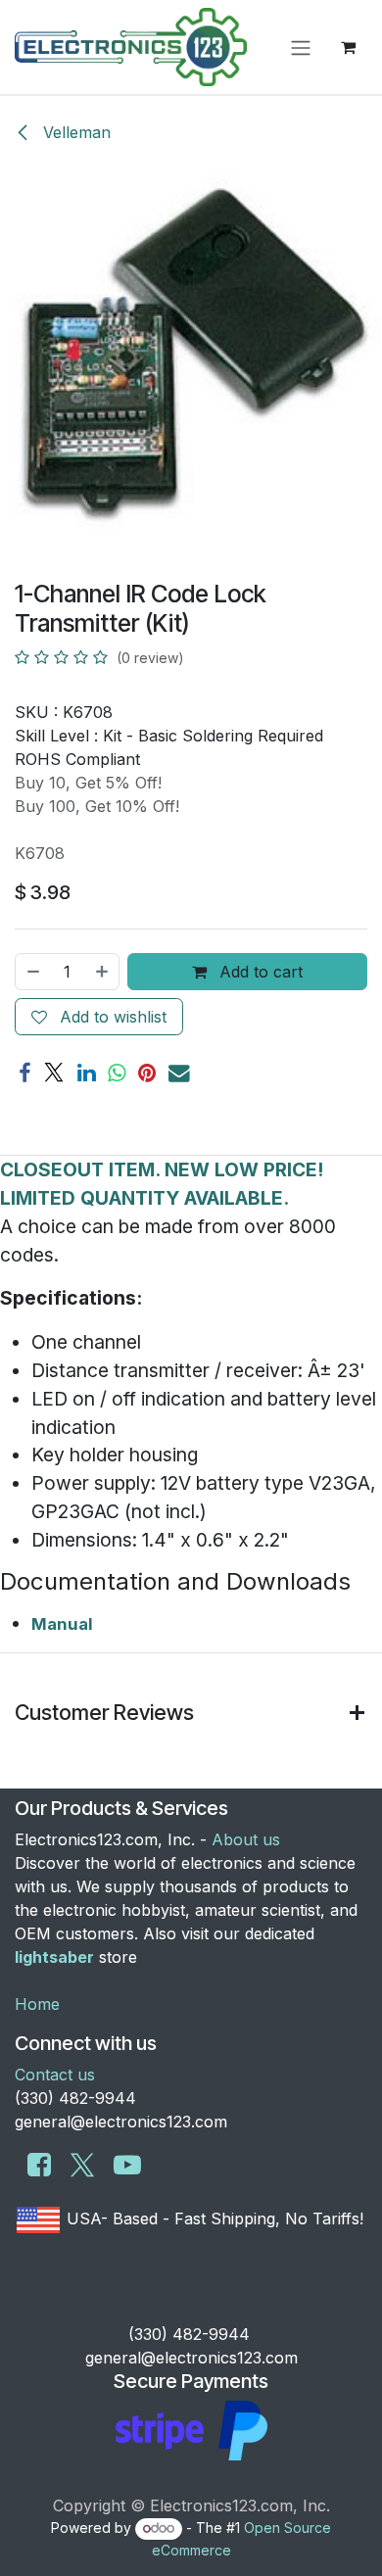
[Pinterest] (147, 1073)
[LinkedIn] (86, 1073)
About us (246, 1839)
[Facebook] (24, 1073)
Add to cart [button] (259, 972)
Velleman (74, 132)
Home (37, 2004)
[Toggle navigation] (301, 47)
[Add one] (103, 972)
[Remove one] (32, 972)
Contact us (55, 2075)
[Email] (179, 1073)
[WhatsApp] (117, 1073)
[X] (54, 1073)
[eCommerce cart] (348, 47)
